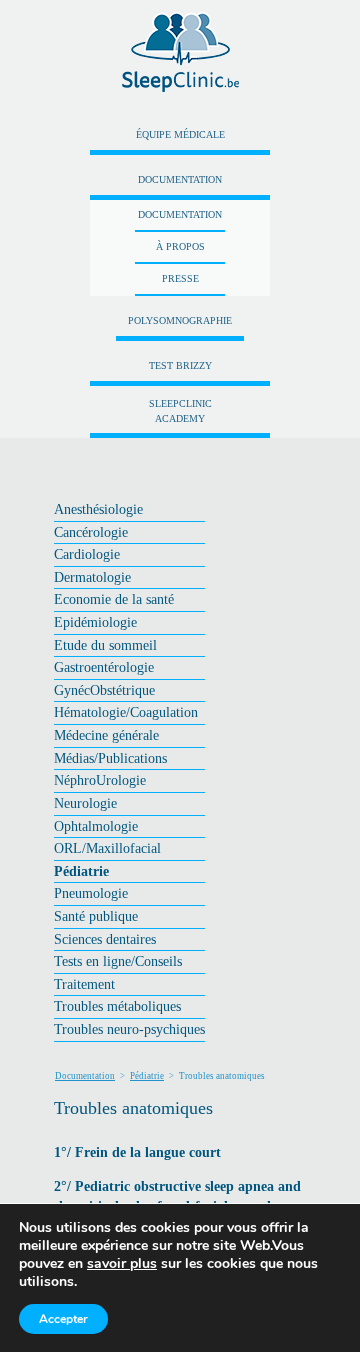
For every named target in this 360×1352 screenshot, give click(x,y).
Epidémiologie (95, 622)
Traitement (84, 984)
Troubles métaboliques (117, 1006)
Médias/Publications (110, 758)
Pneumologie (91, 893)
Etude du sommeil (105, 645)
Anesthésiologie (98, 509)
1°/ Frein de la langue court (137, 1152)
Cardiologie (87, 554)
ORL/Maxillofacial (107, 848)
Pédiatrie (81, 871)
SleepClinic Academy (180, 411)
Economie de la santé (114, 599)
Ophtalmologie (96, 826)
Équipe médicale (180, 134)
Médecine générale (106, 735)
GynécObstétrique (104, 690)
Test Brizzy (180, 365)
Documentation (180, 179)
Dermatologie (92, 577)
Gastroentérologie (104, 667)
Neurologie (85, 803)
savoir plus (122, 1263)
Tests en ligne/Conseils (118, 961)
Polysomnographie (180, 320)
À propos (180, 246)
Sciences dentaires (105, 939)
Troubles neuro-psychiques (129, 1029)
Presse (180, 278)
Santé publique (96, 916)
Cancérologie (91, 532)
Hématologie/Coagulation (126, 712)
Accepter (63, 1319)
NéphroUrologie (100, 780)
